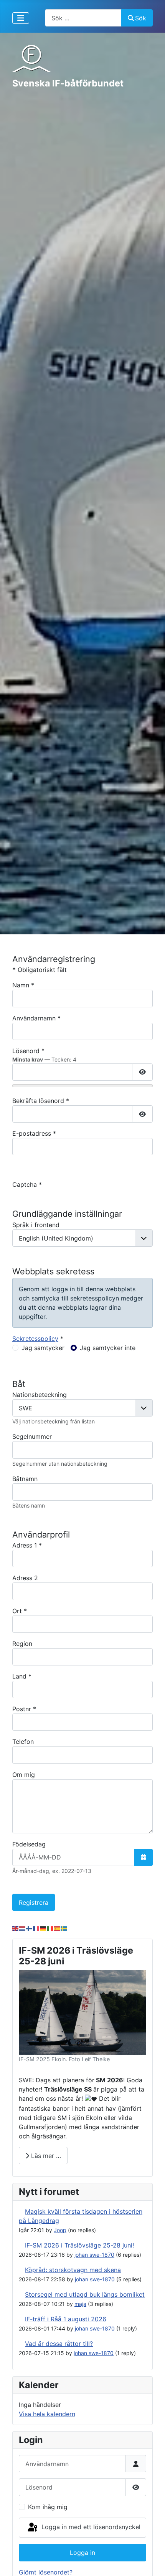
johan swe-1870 (94, 2255)
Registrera (34, 1903)
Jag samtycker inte (108, 1348)
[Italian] (50, 1928)
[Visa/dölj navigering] (21, 18)
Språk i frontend (36, 1225)
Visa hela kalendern (47, 2414)
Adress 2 (25, 1578)
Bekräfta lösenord (41, 1101)
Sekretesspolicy (35, 1339)
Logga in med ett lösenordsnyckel (90, 2527)
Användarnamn (36, 1018)
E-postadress (34, 1133)
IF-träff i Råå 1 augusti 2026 (66, 2319)
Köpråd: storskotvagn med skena (73, 2270)
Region (22, 1644)
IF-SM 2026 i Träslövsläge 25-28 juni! (79, 2245)
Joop (60, 2230)
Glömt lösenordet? (46, 2572)
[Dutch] (23, 1928)
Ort (20, 1611)
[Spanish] (57, 1928)
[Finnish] (30, 1928)
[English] (16, 1928)
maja (80, 2304)
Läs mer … (45, 2156)
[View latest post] (21, 2211)
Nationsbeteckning (40, 1395)
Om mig (24, 1775)
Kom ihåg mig (48, 2507)
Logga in (82, 2553)
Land (22, 1676)
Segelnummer (32, 1436)
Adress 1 (27, 1545)
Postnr (24, 1709)
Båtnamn (25, 1479)
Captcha (27, 1184)
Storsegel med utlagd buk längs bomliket (85, 2294)
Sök (141, 18)
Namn (23, 985)
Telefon (23, 1742)
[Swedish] (64, 1928)
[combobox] (83, 18)
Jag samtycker (43, 1348)
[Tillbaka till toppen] (152, 2562)
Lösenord (28, 1051)
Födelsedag (29, 1844)
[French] (36, 1928)
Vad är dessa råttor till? (59, 2344)
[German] (43, 1928)
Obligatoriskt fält (40, 970)
